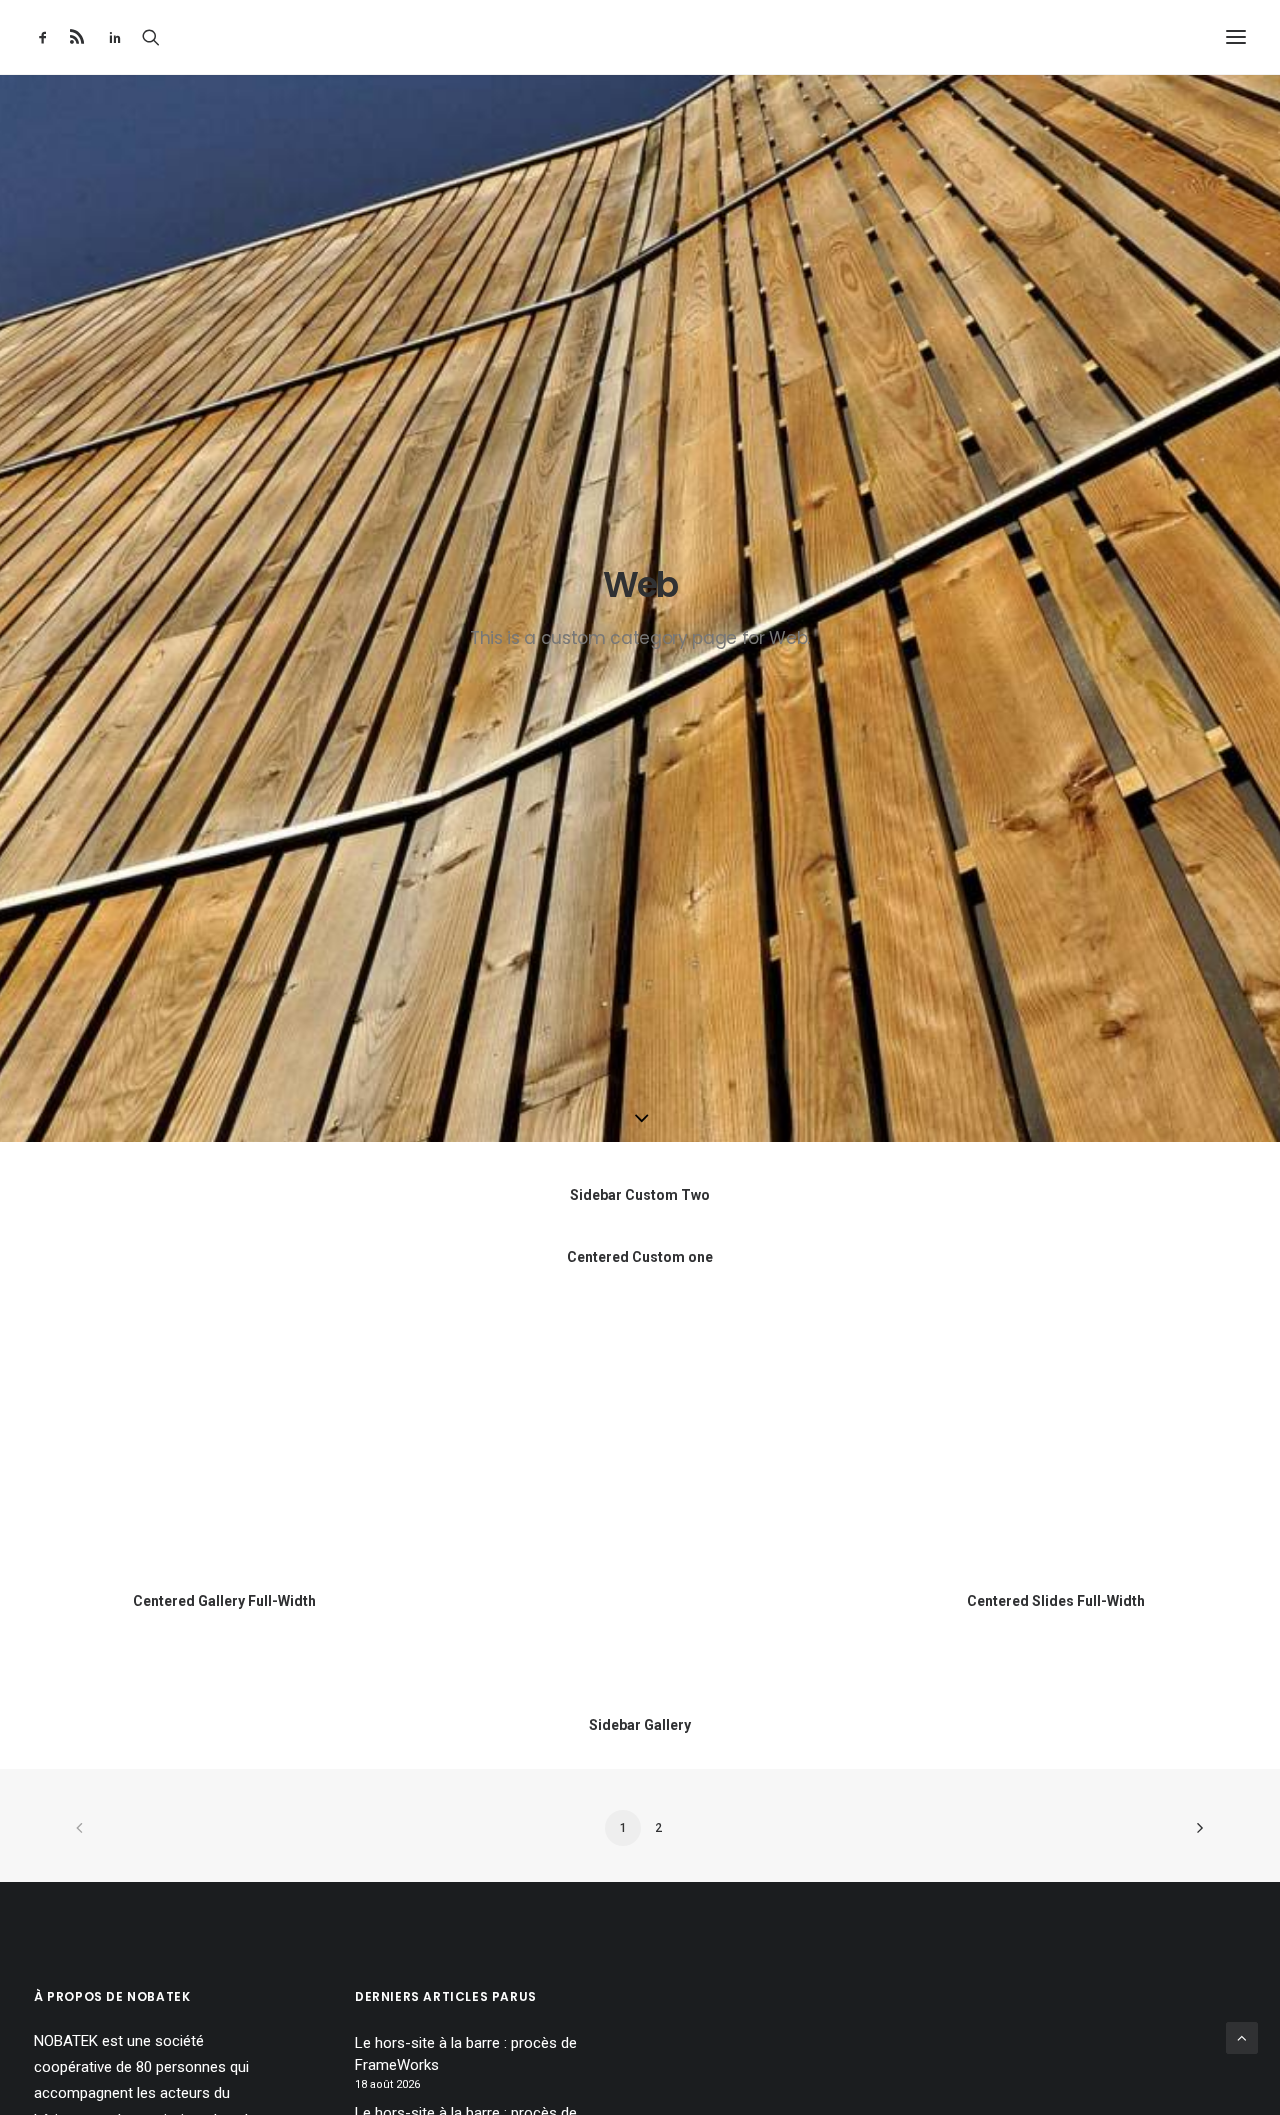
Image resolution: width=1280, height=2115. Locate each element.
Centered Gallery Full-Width (224, 1601)
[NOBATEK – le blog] (640, 37)
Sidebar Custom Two (640, 1195)
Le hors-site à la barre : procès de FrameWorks (466, 2054)
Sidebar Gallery (640, 1725)
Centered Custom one (640, 1257)
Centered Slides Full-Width (1056, 1601)
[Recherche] (151, 37)
